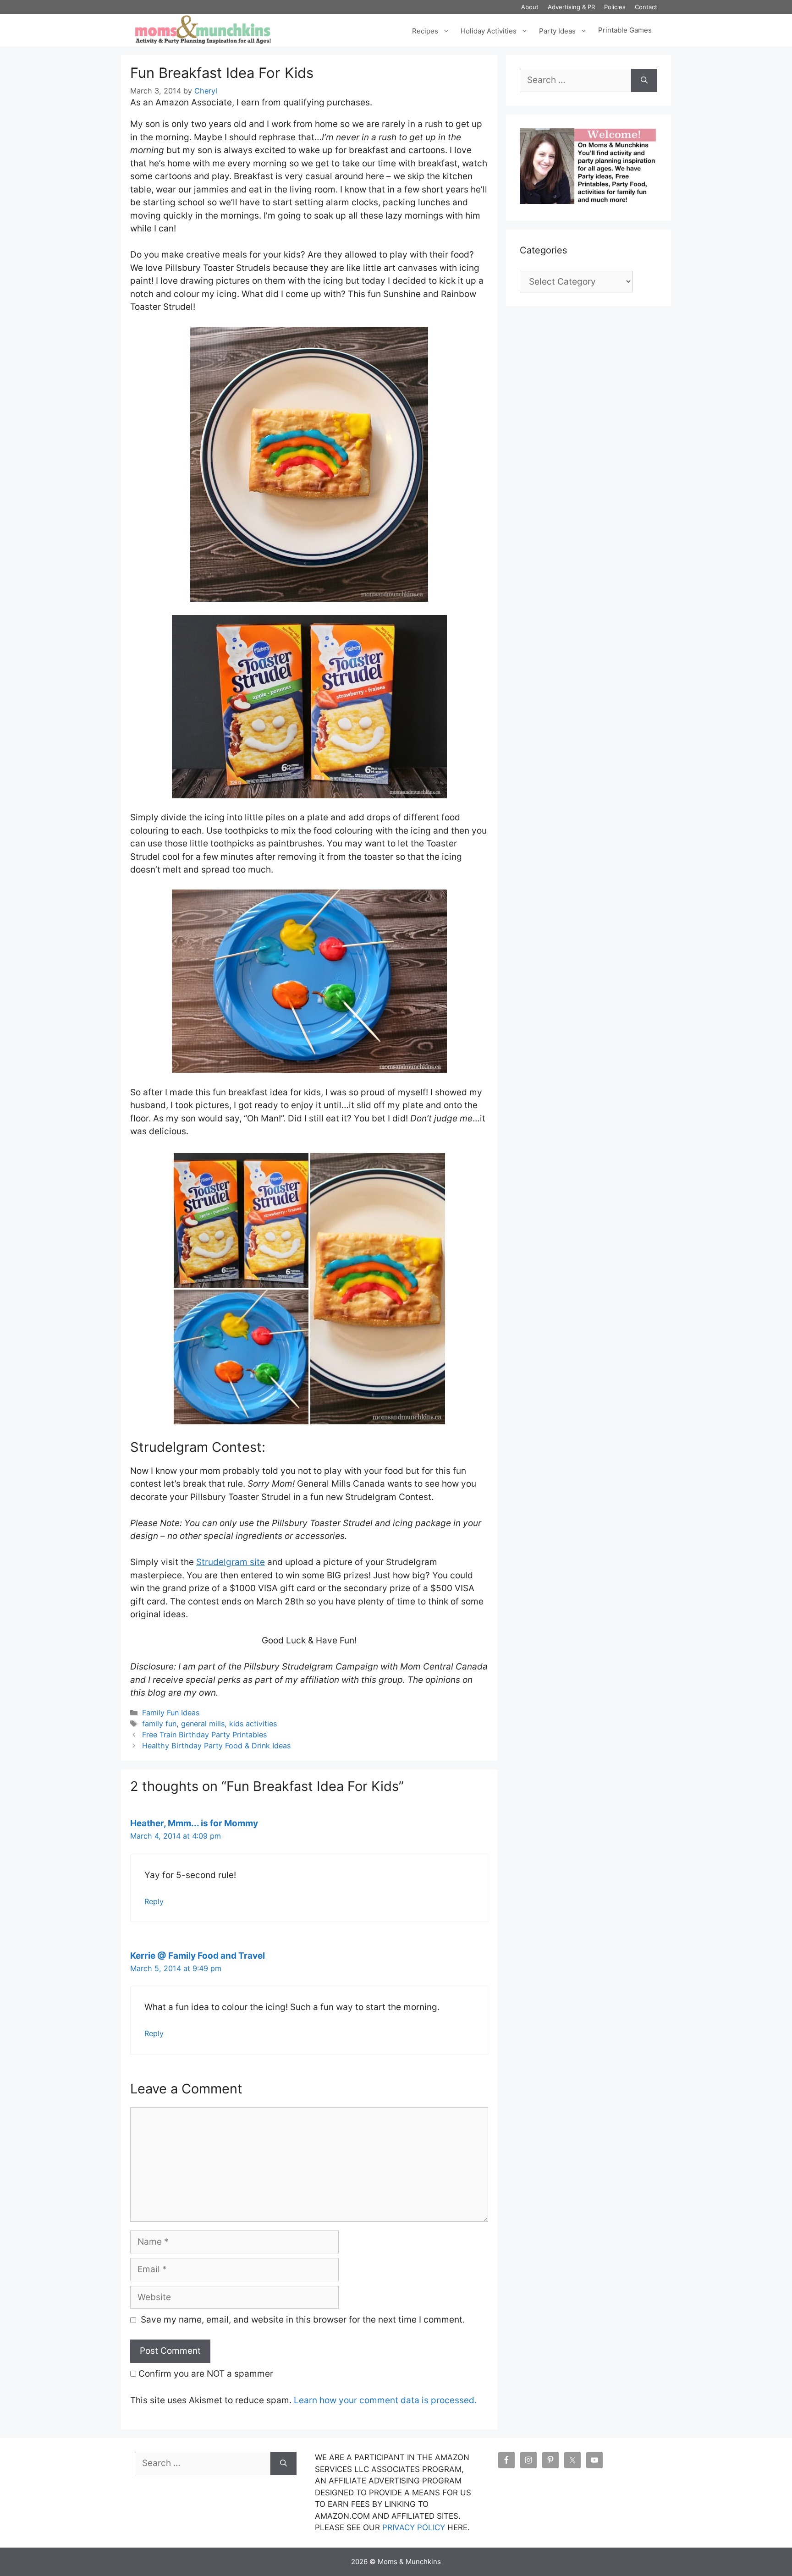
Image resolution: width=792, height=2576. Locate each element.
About (530, 7)
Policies (615, 7)
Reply (154, 1901)
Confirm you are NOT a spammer (205, 2374)
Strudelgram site (231, 1562)
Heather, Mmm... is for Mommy (194, 1823)
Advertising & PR (571, 7)
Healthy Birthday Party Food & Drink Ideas (216, 1746)
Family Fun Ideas (171, 1713)
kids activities (253, 1724)
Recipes (425, 30)
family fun (159, 1724)
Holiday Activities (489, 30)
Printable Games (625, 30)
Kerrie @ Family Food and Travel (198, 1956)
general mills (203, 1724)
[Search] (644, 80)
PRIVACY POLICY (414, 2527)
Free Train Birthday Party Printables (204, 1735)
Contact (646, 7)
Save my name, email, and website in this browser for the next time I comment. (303, 2320)
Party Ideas (557, 30)
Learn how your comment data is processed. (385, 2400)
